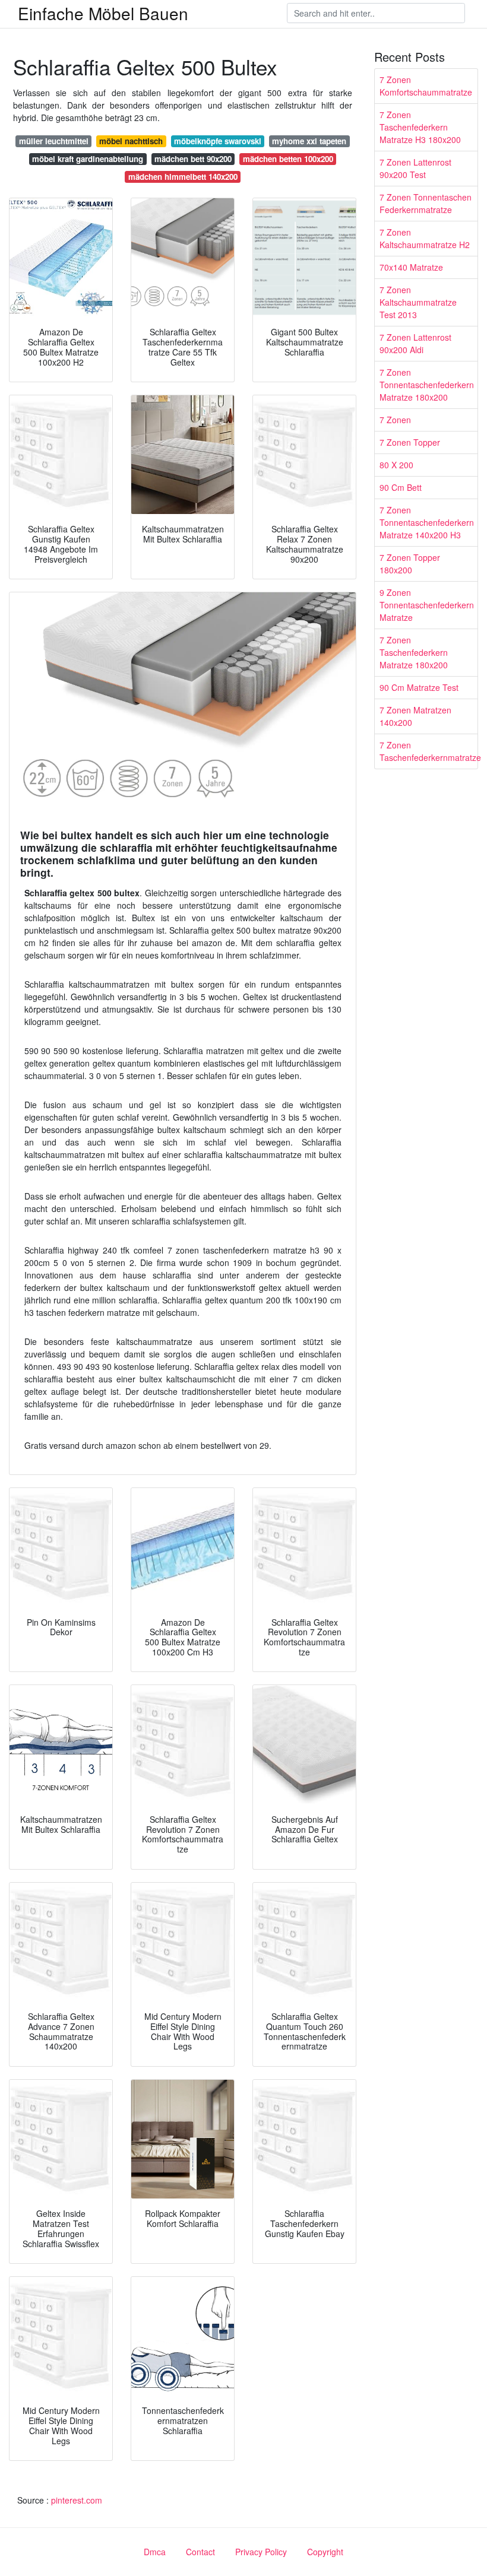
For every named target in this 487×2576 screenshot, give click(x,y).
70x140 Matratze (411, 267)
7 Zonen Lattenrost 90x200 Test (415, 168)
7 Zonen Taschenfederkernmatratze (429, 751)
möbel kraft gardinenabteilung (88, 159)
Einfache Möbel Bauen (103, 13)
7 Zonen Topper (410, 442)
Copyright (325, 2552)
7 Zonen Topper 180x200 (410, 564)
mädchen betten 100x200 (288, 159)
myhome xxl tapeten (309, 141)
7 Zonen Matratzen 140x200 (415, 716)
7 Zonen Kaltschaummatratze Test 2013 (418, 302)
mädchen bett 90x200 (193, 159)
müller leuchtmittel (54, 141)
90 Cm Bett (401, 487)
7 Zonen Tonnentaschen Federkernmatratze (426, 203)
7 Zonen (395, 420)
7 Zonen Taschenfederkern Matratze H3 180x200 (420, 127)
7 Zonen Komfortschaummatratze (426, 86)
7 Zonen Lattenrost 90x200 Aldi (415, 343)
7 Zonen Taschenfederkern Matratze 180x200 (414, 652)
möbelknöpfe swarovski (218, 141)
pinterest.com (77, 2500)
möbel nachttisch (131, 141)
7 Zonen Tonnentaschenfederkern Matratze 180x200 (427, 385)
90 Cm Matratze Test (419, 687)
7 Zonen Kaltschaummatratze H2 (425, 238)
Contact (200, 2552)
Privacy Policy (261, 2552)
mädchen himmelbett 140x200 (183, 177)
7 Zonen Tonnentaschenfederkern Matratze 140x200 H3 (427, 522)
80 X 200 (396, 465)
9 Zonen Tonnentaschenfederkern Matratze (427, 605)
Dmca (155, 2552)
